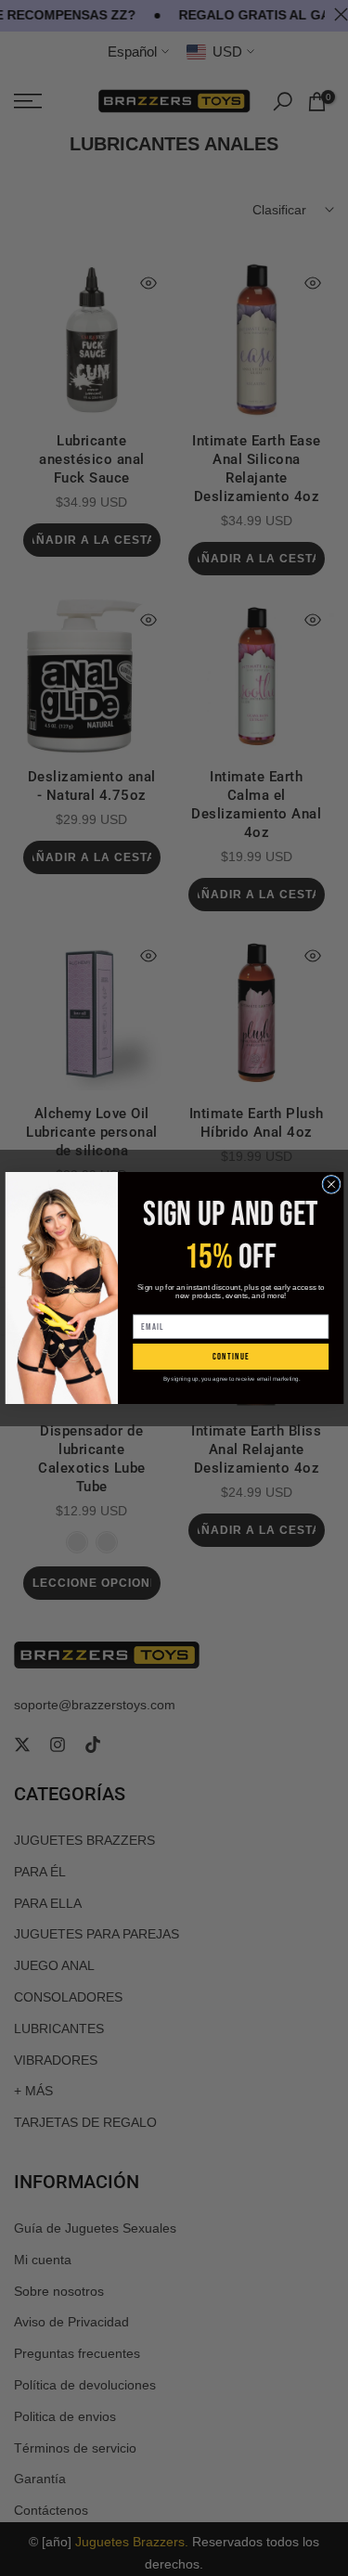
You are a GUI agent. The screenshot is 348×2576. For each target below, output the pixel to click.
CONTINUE (230, 1357)
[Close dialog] (330, 1184)
